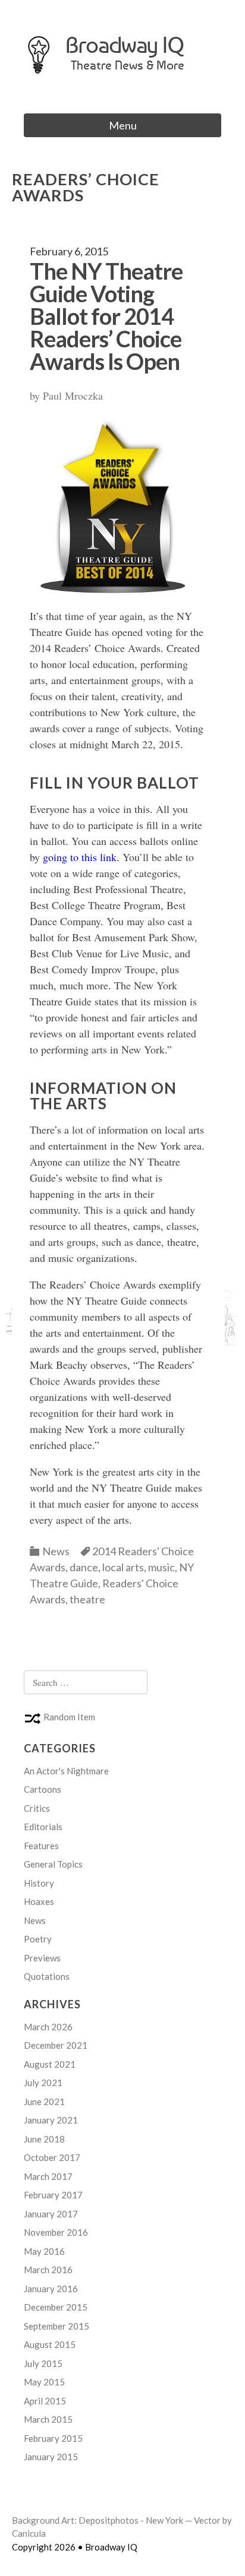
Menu (123, 125)
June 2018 (44, 2139)
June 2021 (44, 2102)
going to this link (80, 857)
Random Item (68, 1717)
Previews (42, 1958)
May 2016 (44, 2251)
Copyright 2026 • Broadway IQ (75, 2547)
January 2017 (51, 2214)
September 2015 (56, 2326)
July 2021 (43, 2083)
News (56, 1551)
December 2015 (56, 2307)
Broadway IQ (125, 45)
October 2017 (52, 2157)
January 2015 (51, 2457)
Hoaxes (39, 1901)
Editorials (43, 1827)
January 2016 (51, 2289)
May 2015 (44, 2382)
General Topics (53, 1864)
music (161, 1567)
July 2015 (43, 2363)
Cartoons (43, 1789)
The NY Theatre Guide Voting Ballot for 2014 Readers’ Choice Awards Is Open (106, 316)
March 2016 (48, 2270)
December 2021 (56, 2045)
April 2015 (45, 2401)
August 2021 (50, 2064)
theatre (87, 1599)
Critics (37, 1808)
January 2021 (51, 2120)
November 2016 (56, 2232)
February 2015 (53, 2438)
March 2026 (48, 2027)
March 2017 (48, 2176)
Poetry (38, 1939)
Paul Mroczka (73, 395)
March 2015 (48, 2419)
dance (84, 1567)
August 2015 (50, 2344)
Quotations (47, 1976)
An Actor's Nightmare (66, 1771)
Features (41, 1846)
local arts (123, 1567)
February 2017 (53, 2195)
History (39, 1883)
